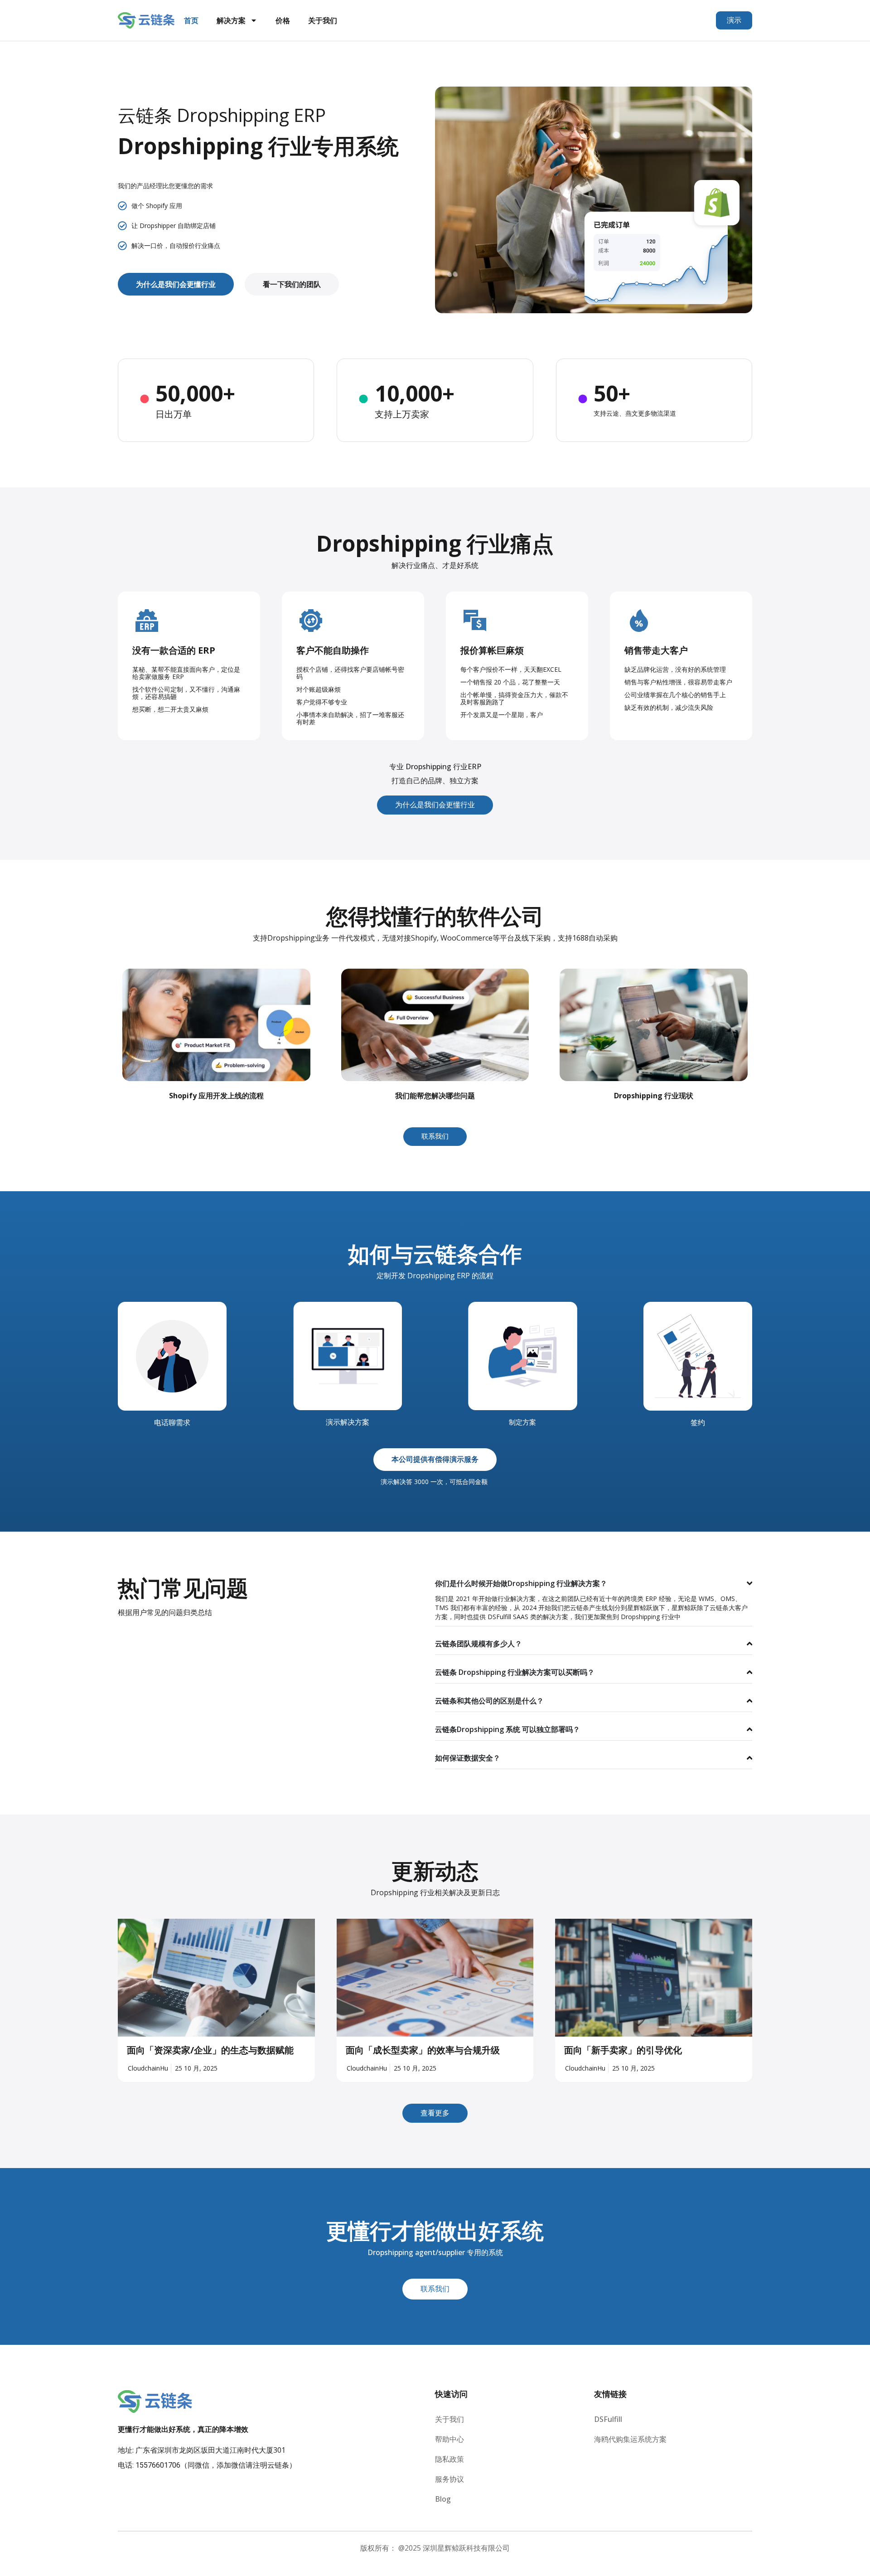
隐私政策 (449, 2459)
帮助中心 (449, 2439)
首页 (191, 20)
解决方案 (231, 20)
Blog (443, 2499)
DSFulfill (608, 2419)
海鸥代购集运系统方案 (630, 2439)
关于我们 (323, 20)
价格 (283, 20)
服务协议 (449, 2479)
